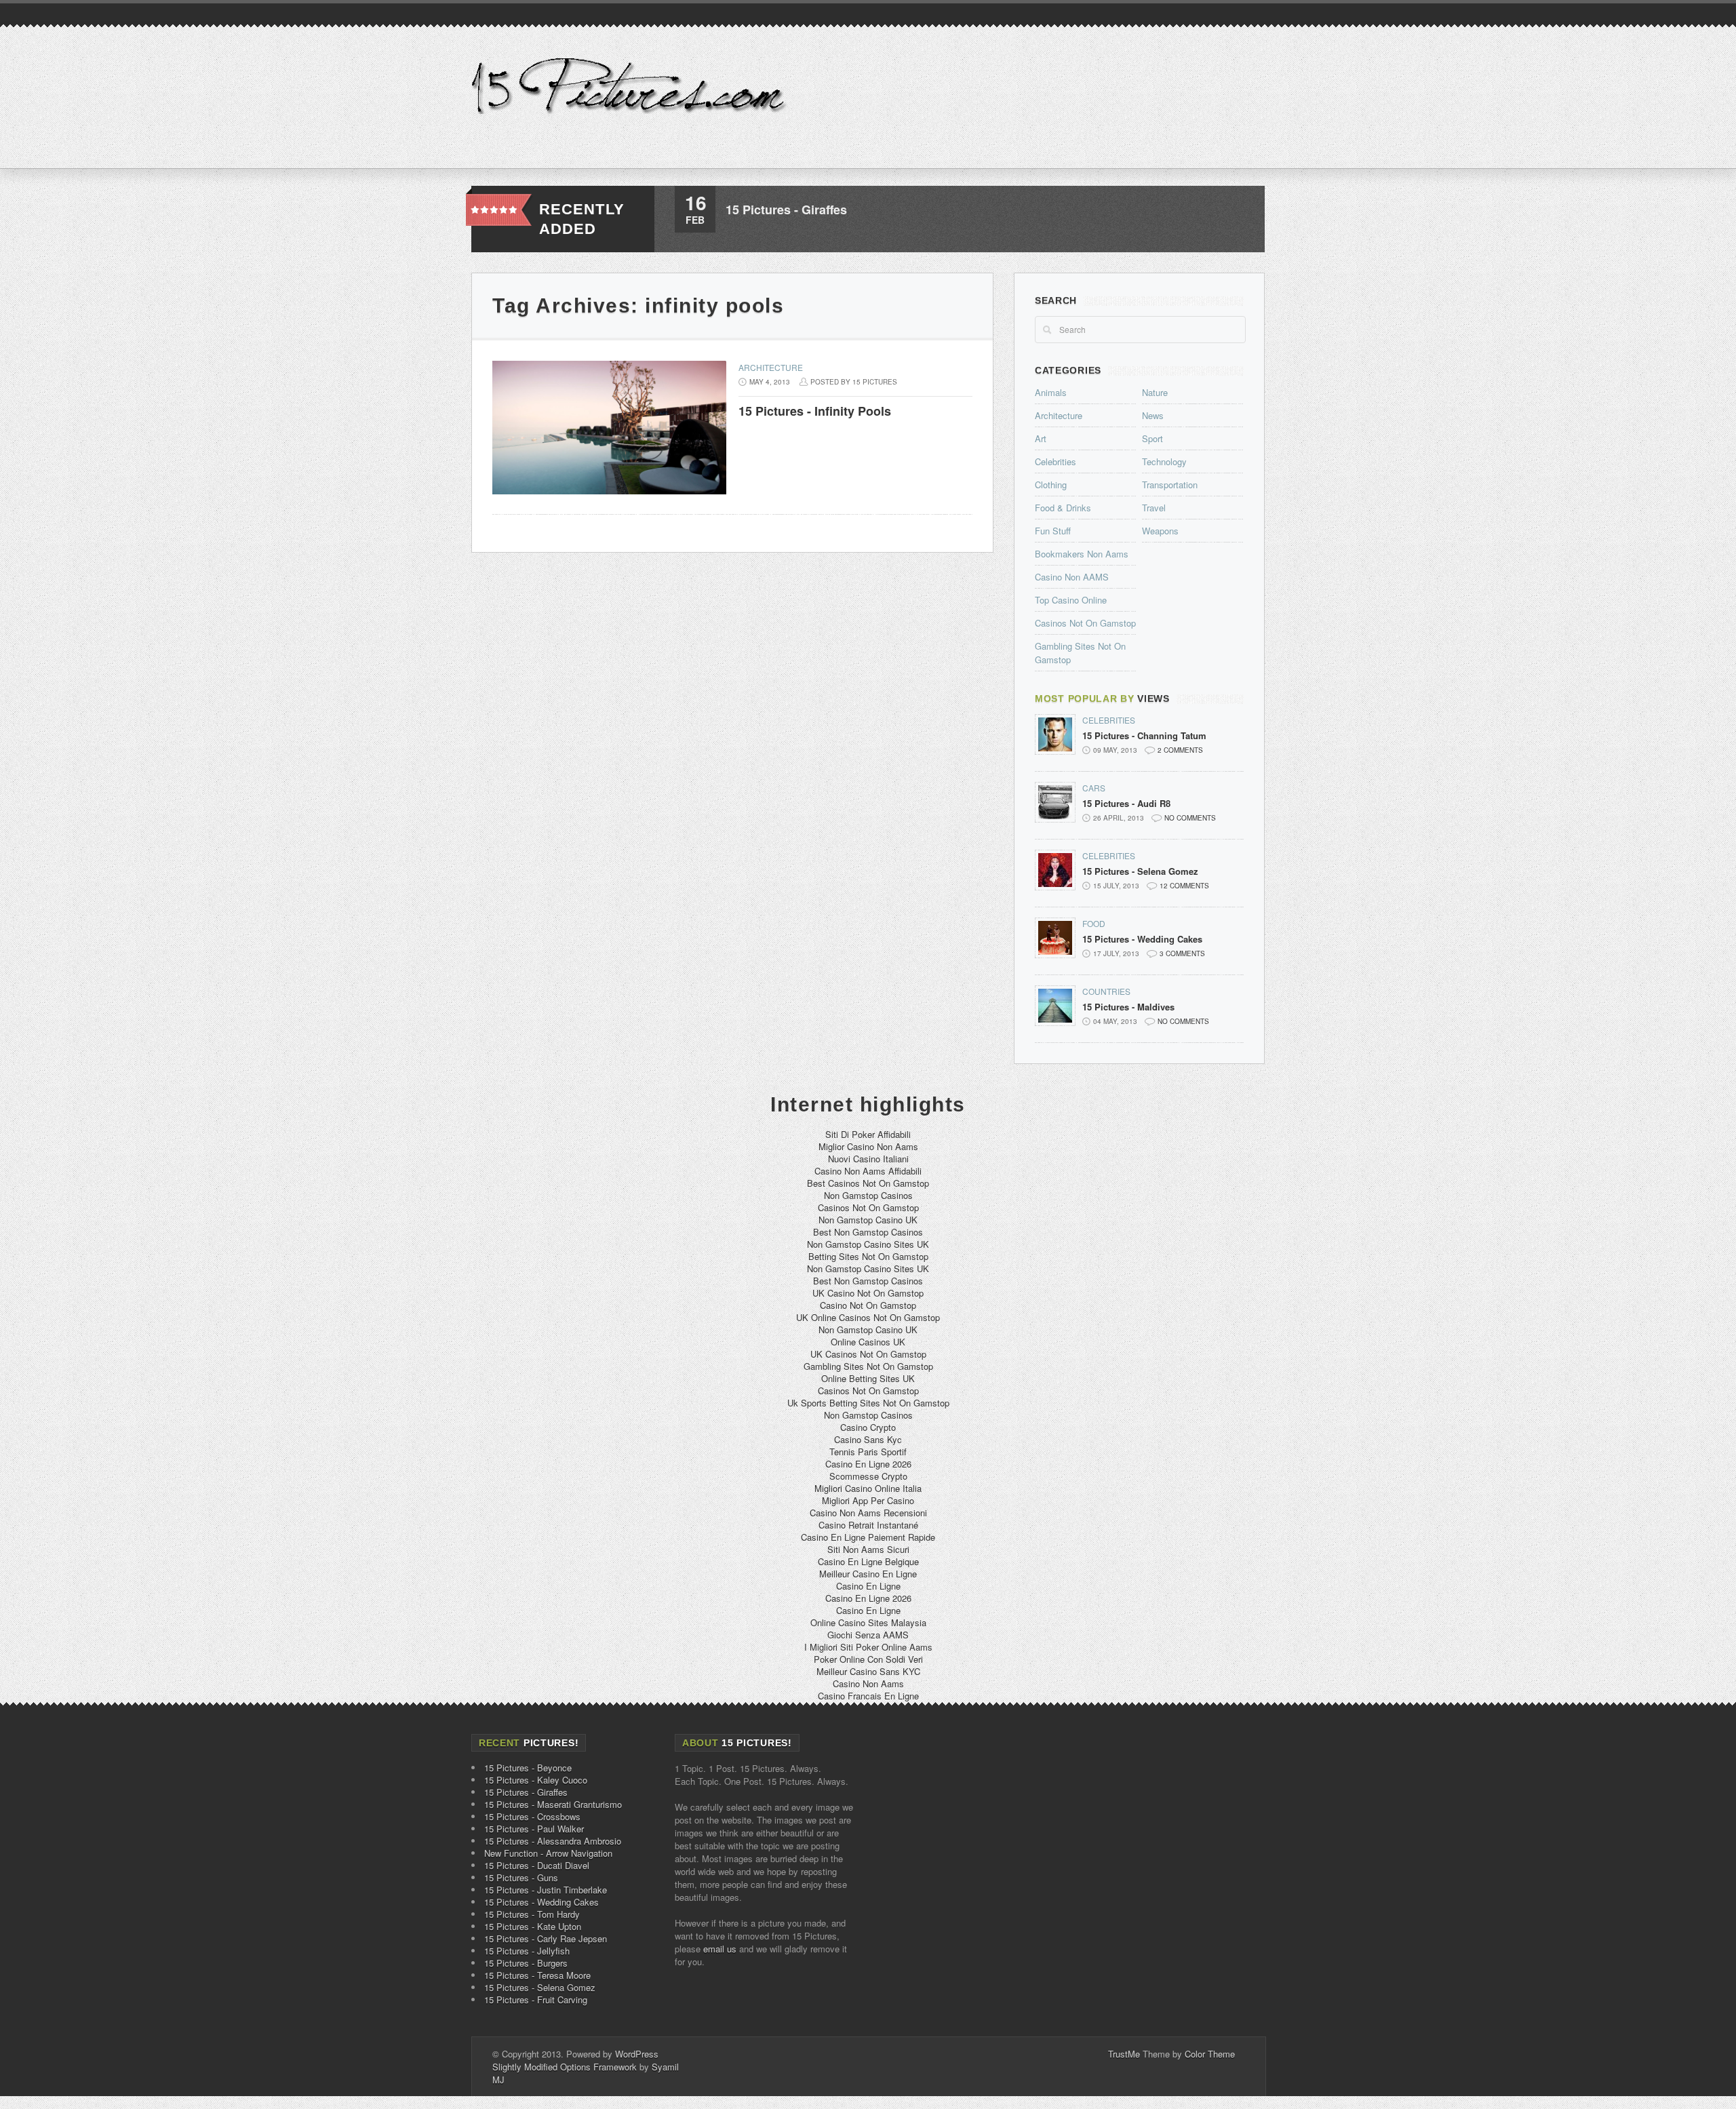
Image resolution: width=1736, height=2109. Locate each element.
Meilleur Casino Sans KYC (868, 1671)
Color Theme (1210, 2054)
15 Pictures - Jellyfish (527, 1951)
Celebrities (1056, 461)
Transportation (1170, 485)
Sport (1152, 438)
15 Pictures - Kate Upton (533, 1926)
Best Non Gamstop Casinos (868, 1232)
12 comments (1184, 886)
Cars (1094, 788)
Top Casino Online (1071, 600)
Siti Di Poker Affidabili (868, 1134)
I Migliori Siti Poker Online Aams (868, 1647)
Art (1041, 438)
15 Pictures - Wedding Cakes (1142, 939)
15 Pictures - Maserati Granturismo (553, 1804)
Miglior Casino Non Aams (868, 1146)
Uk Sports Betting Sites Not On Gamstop (868, 1403)
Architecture (771, 367)
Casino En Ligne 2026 (868, 1464)
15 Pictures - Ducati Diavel (537, 1865)
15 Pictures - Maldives (1128, 1007)
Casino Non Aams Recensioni (868, 1513)
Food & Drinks (1063, 508)
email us (720, 1949)
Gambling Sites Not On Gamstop (868, 1366)
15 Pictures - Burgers (526, 1963)
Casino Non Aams (868, 1683)
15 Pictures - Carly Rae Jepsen (546, 1938)
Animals (1051, 392)
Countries (1106, 991)
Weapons (1160, 531)
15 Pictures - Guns (521, 1877)
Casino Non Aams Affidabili (868, 1171)
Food (1094, 923)
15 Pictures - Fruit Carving (536, 1999)
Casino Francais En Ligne (868, 1696)
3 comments (1182, 953)
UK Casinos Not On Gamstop (868, 1354)
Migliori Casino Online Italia (868, 1488)
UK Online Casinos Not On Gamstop (868, 1317)
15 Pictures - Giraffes (786, 210)
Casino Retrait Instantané (868, 1525)
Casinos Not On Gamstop (1085, 623)
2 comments (1180, 750)
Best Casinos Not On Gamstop (868, 1183)
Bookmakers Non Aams (1082, 554)
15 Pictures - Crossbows (532, 1816)
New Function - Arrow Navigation (548, 1853)
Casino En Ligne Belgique (868, 1561)
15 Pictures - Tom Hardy (532, 1914)
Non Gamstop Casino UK (868, 1220)
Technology (1164, 461)
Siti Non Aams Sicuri (868, 1549)
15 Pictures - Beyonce (528, 1768)
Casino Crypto (868, 1427)
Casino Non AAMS (1072, 577)
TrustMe (1124, 2054)
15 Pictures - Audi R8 (1126, 804)
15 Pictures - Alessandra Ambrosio (553, 1841)
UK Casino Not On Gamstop (868, 1293)
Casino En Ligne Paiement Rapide (868, 1537)
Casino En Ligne (868, 1586)
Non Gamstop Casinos (868, 1195)
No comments (1190, 818)
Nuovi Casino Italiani (868, 1159)
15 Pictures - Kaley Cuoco (536, 1780)
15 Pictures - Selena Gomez (1140, 871)
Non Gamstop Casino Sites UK (868, 1244)
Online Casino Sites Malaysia (868, 1622)
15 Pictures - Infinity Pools (815, 411)
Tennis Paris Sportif (868, 1452)
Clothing (1051, 485)
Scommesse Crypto (868, 1476)
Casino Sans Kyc (868, 1439)
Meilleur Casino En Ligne (868, 1574)
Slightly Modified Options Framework (565, 2067)
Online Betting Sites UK (868, 1378)
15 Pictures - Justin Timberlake (546, 1890)
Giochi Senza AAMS (868, 1635)
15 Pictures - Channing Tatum (1144, 736)
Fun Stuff (1053, 531)
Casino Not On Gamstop (868, 1305)
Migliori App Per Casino (868, 1500)
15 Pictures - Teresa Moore (537, 1975)
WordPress (637, 2054)
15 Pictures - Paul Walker (534, 1829)
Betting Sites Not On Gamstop (868, 1256)
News (1153, 415)
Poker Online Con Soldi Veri (868, 1659)
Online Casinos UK (868, 1342)
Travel (1154, 508)
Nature (1155, 392)
